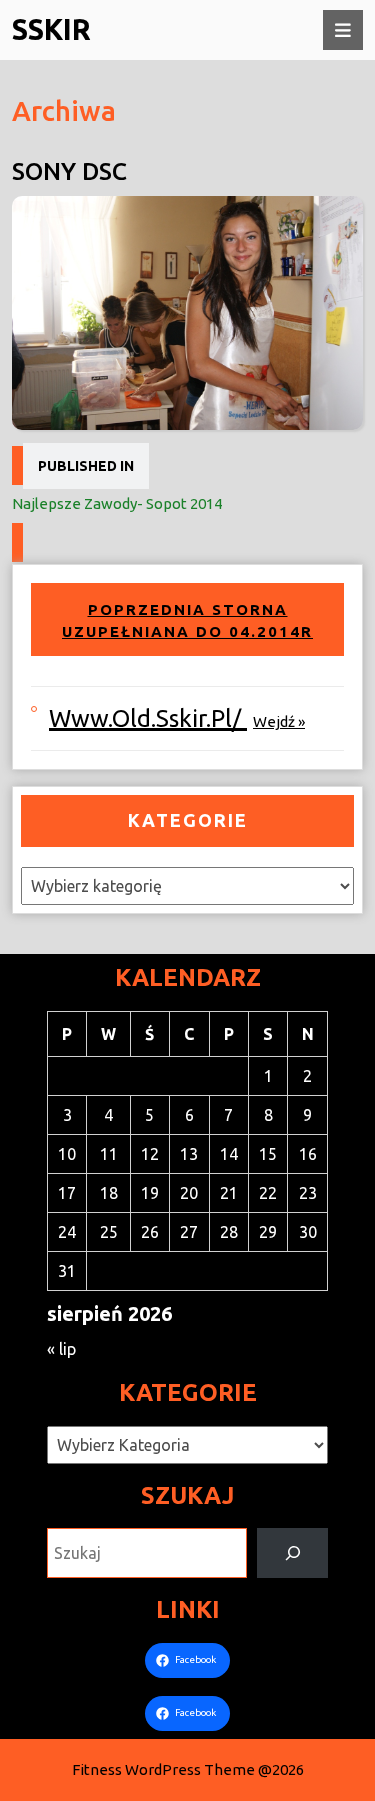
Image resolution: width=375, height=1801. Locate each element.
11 (109, 1154)
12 (150, 1154)
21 (229, 1193)
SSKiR (51, 29)
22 (268, 1193)
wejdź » (279, 721)
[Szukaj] (292, 1552)
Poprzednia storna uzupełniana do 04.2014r (187, 620)
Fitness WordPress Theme (163, 1769)
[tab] (343, 30)
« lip (61, 1349)
